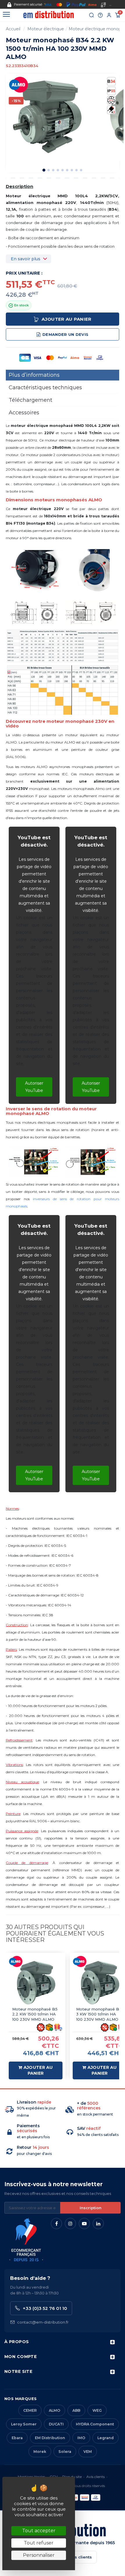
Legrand (106, 2438)
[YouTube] (84, 2224)
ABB (76, 2410)
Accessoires (24, 413)
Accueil (13, 29)
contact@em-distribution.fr (43, 2322)
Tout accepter (39, 2531)
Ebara (17, 2438)
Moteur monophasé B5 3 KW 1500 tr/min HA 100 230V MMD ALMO (99, 2014)
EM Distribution (50, 2438)
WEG (97, 2410)
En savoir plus (26, 259)
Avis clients (95, 2477)
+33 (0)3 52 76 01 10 (45, 2308)
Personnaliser (39, 2555)
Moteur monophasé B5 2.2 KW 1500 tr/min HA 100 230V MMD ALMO (35, 2014)
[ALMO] (19, 84)
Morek (40, 2452)
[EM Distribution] (48, 15)
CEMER (30, 2410)
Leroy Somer (24, 2424)
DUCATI (56, 2424)
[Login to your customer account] (109, 15)
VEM (88, 2452)
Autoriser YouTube (34, 1087)
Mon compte (20, 2357)
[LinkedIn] (98, 2224)
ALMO (55, 2410)
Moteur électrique (46, 29)
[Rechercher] (92, 15)
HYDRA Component (95, 2424)
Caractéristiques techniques (45, 388)
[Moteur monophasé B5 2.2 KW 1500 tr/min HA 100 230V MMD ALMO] (36, 1983)
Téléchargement (31, 400)
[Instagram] (70, 2224)
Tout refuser (39, 2543)
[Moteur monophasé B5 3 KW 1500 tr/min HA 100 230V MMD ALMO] (100, 1983)
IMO (81, 2438)
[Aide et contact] (100, 15)
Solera (65, 2452)
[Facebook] (56, 2224)
